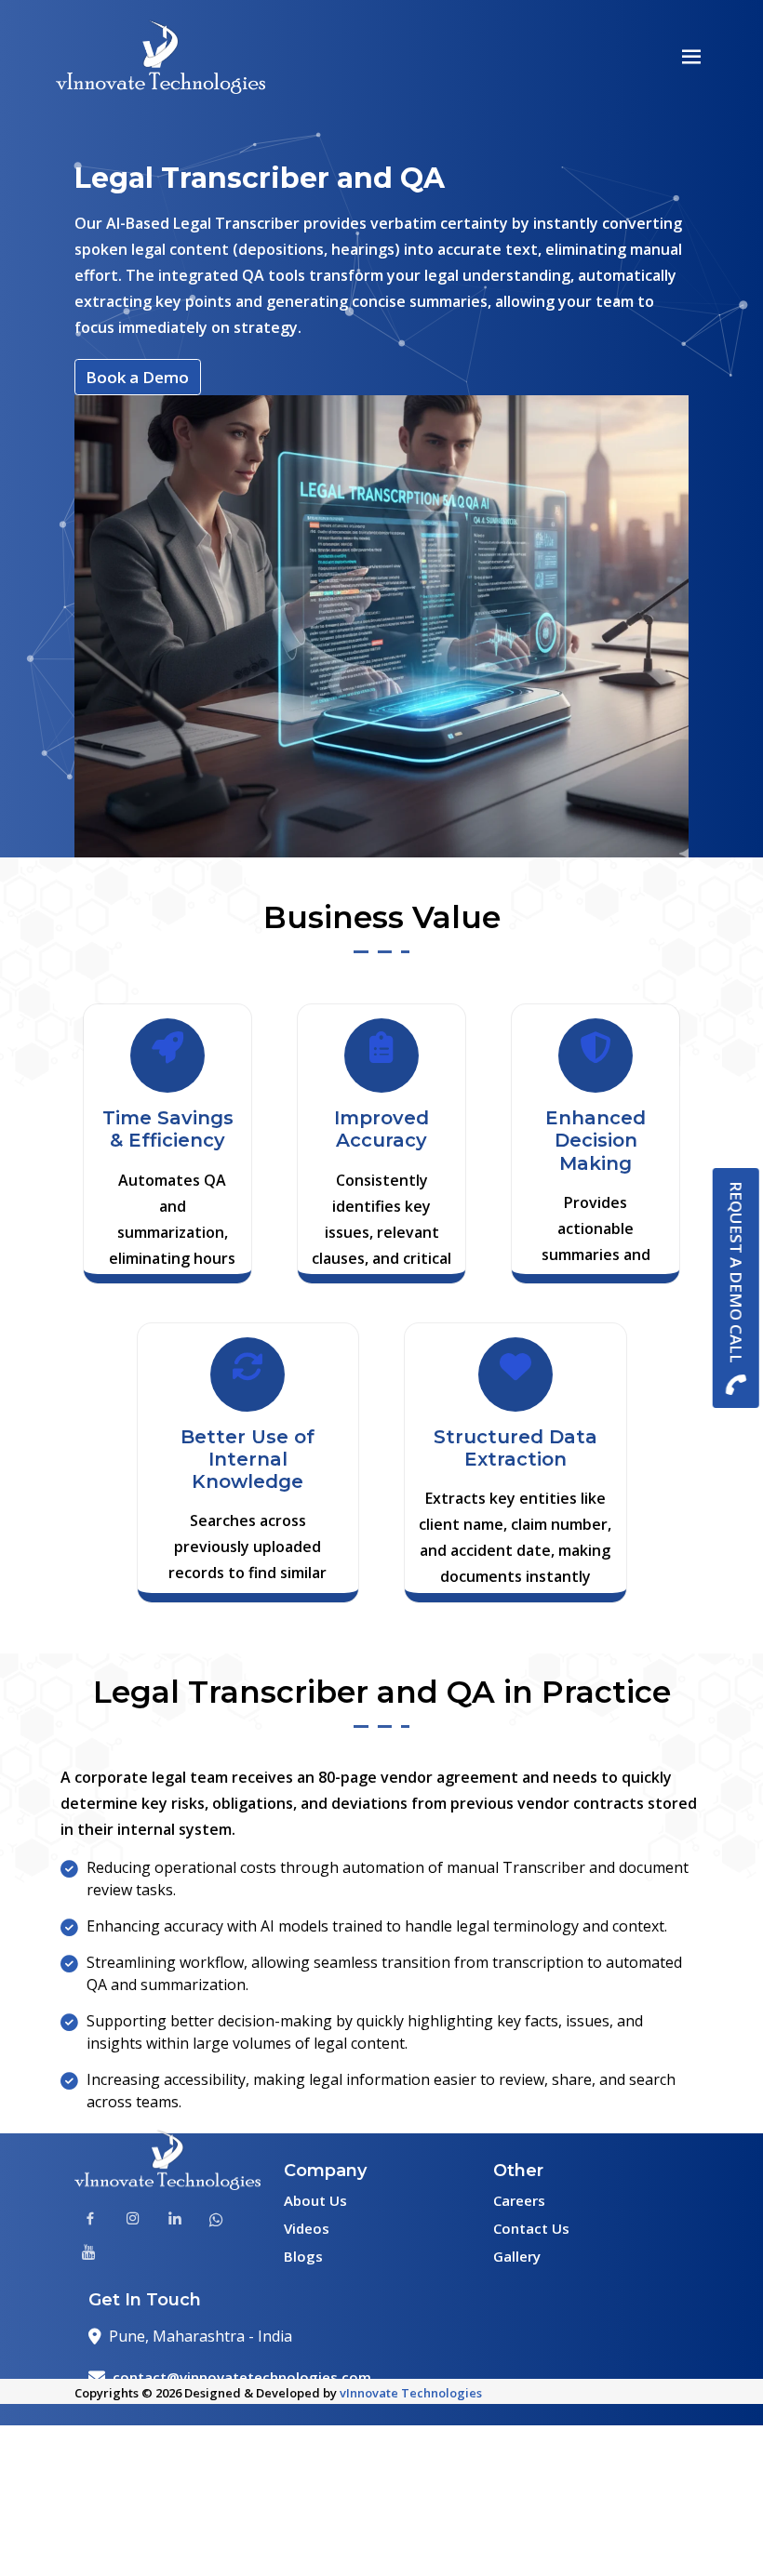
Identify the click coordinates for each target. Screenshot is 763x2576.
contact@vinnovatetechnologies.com (242, 2377)
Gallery (517, 2256)
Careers (519, 2200)
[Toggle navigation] (692, 57)
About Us (315, 2200)
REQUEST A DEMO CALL (736, 1272)
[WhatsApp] (216, 2221)
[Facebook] (90, 2221)
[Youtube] (89, 2253)
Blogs (303, 2256)
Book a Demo (137, 377)
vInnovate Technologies (411, 2393)
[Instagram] (133, 2221)
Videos (307, 2228)
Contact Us (531, 2228)
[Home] (161, 61)
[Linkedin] (175, 2221)
